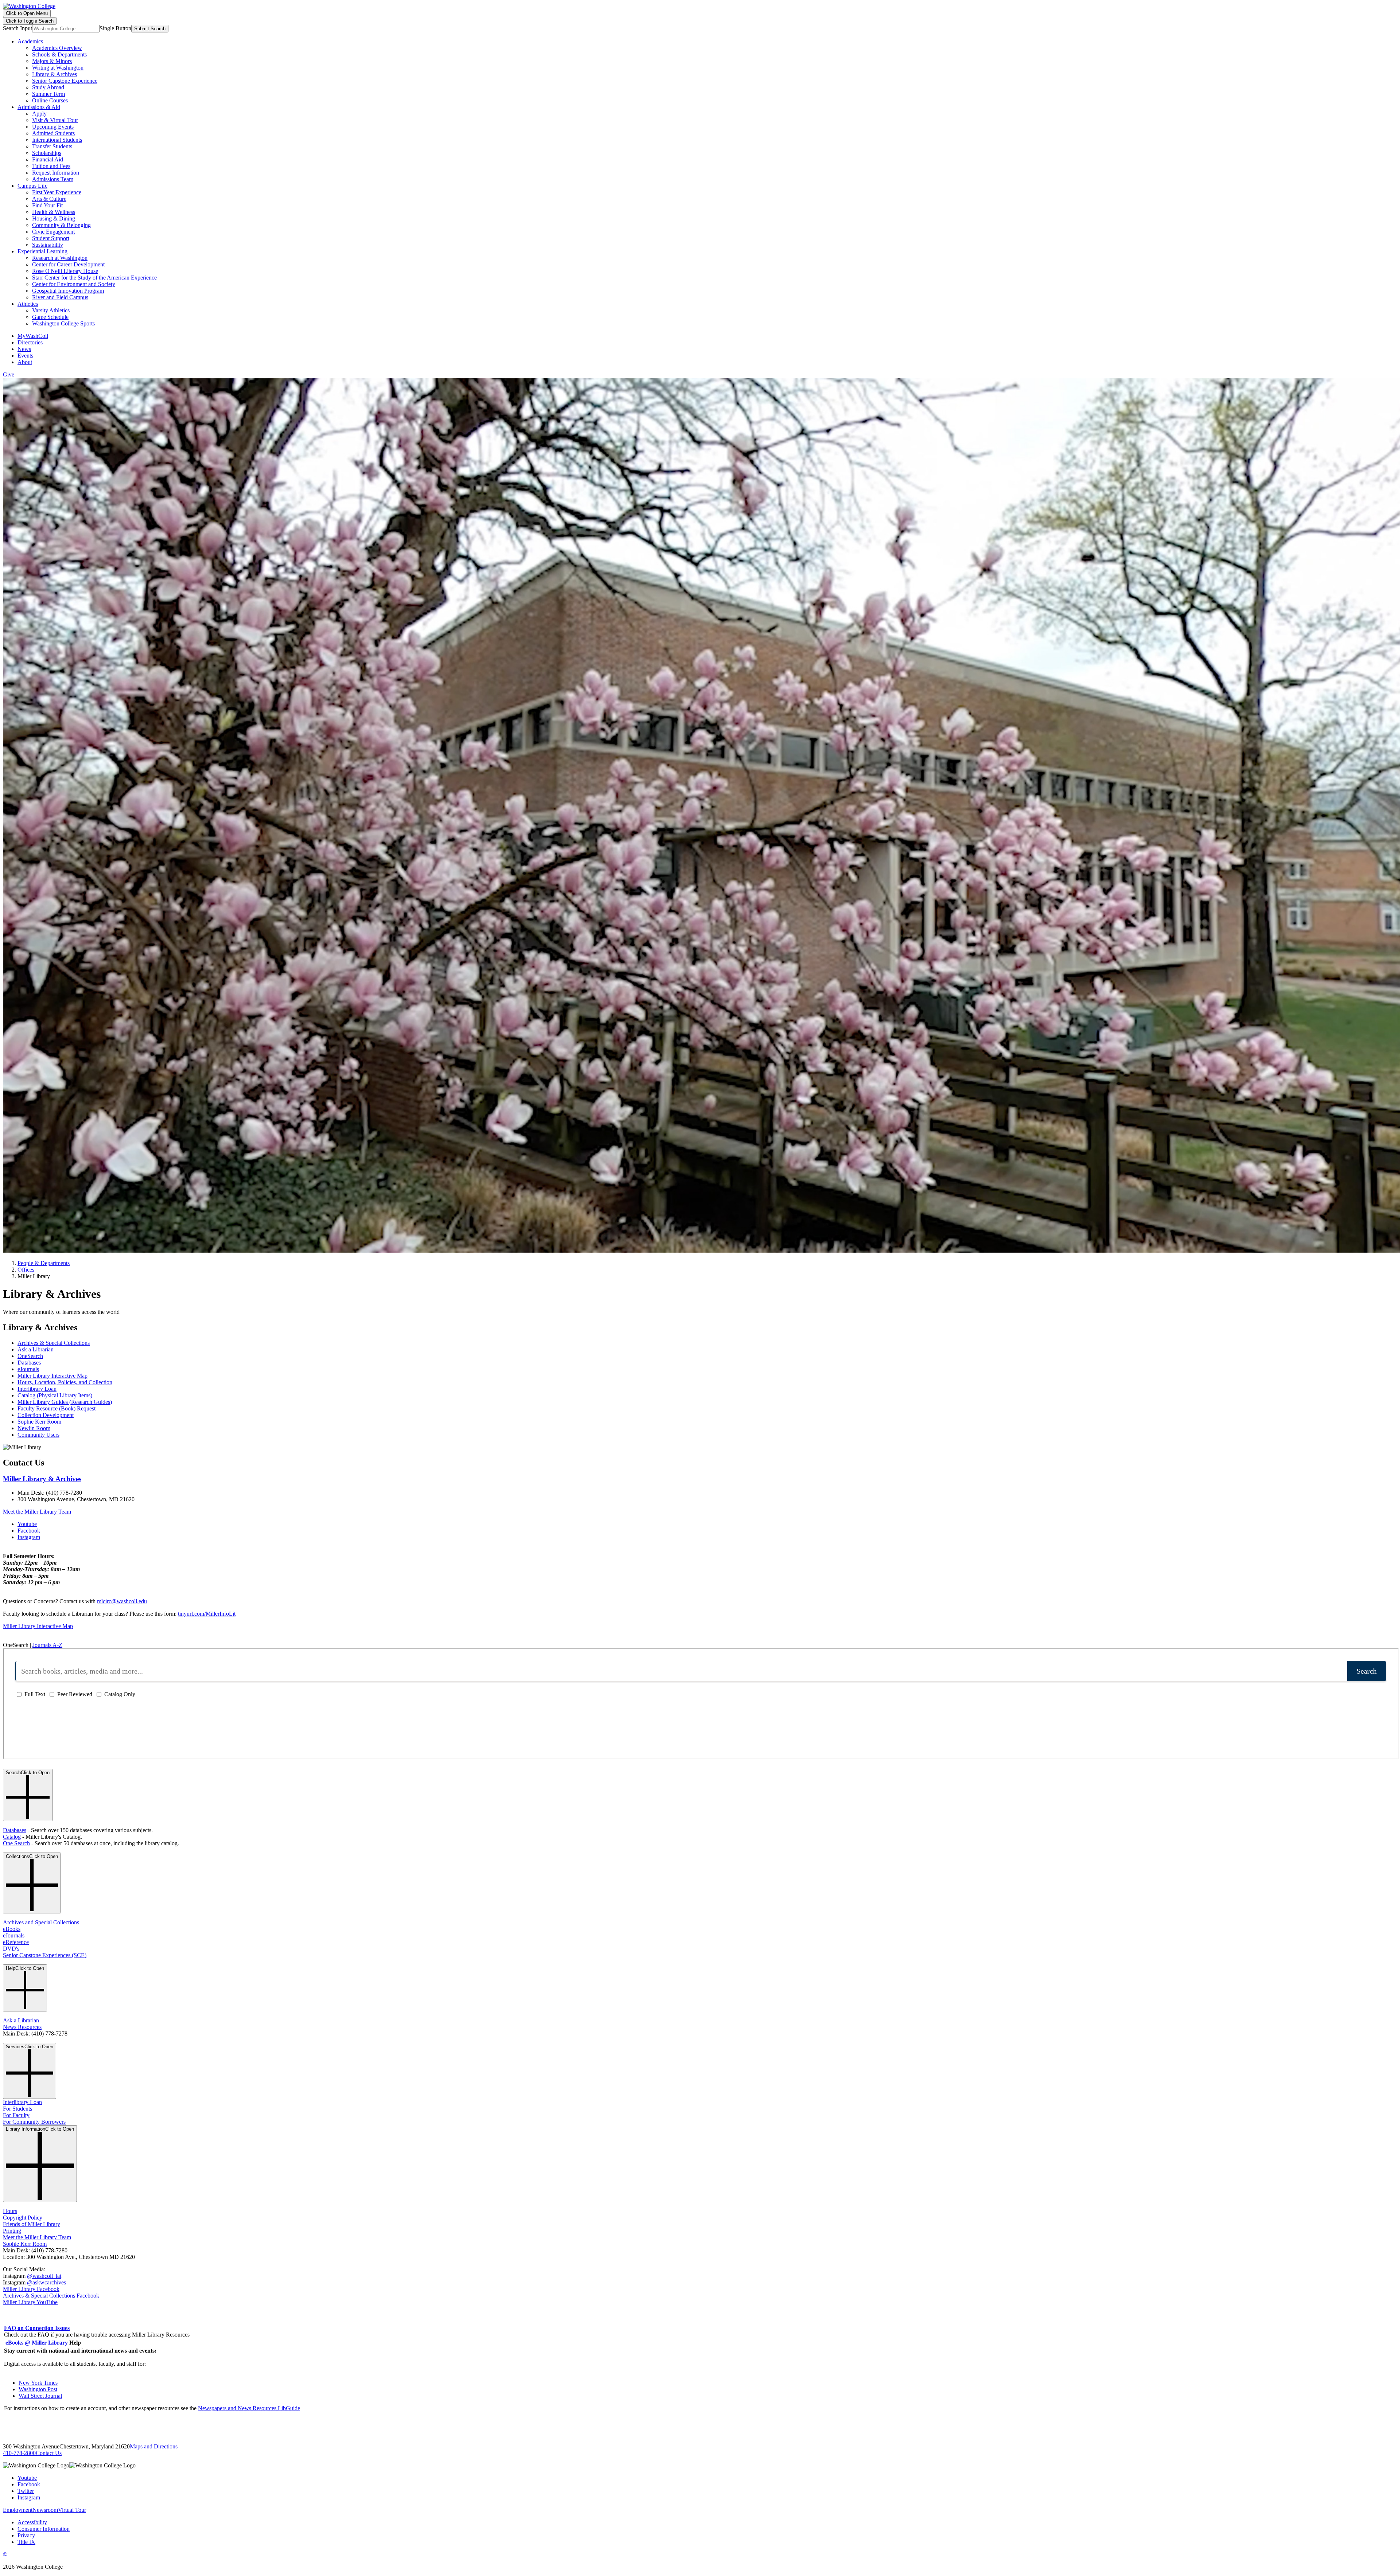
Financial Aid (48, 159)
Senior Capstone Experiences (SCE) (45, 1955)
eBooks (12, 1929)
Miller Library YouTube (30, 2302)
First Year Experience (57, 192)
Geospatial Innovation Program (68, 291)
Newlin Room (34, 1428)
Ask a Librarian (36, 1349)
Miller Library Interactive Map (52, 1376)
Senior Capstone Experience (65, 81)
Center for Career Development (68, 264)
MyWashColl (33, 336)
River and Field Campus (60, 297)
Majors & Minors (52, 61)
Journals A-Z (47, 1645)
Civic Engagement (53, 232)
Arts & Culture (49, 199)
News (24, 349)
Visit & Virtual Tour (55, 120)
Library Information (40, 2129)
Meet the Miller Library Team (37, 1512)
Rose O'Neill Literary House (65, 271)
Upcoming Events (53, 127)
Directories (30, 342)
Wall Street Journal (40, 2396)
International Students (57, 140)
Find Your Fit (47, 205)
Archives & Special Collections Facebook (51, 2296)
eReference (16, 1942)
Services (30, 2047)
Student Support (51, 238)
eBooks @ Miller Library (37, 2343)
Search (28, 1773)
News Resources (22, 2027)
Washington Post (38, 2389)
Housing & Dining (54, 218)
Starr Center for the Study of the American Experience (94, 278)
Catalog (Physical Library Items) (55, 1395)
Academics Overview (57, 48)
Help (25, 1968)
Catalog (12, 1837)
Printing (12, 2231)
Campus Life (32, 186)
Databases (29, 1363)
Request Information (56, 173)
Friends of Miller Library (32, 2224)
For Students (17, 2109)
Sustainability (48, 245)
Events (25, 356)
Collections (32, 1856)
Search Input (17, 28)
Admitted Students (53, 133)
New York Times (38, 2383)
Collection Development (46, 1415)
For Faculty (16, 2115)
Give (9, 374)
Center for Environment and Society (74, 284)
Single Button (115, 28)
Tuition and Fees (51, 166)
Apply (39, 114)
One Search (16, 1843)
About (25, 362)
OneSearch (30, 1356)
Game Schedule (50, 317)
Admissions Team (53, 179)
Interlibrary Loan (37, 1389)
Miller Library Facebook (31, 2289)
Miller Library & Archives (42, 1479)
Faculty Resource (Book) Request (57, 1408)
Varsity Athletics (51, 310)
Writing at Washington (58, 68)
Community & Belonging (61, 225)
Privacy (26, 2535)
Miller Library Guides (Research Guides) (65, 1402)
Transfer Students (52, 146)
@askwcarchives (46, 2282)
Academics (30, 41)
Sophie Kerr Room (39, 1422)
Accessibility (32, 2522)
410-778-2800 (19, 2453)
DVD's (11, 1949)
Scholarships (47, 153)
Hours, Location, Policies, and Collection (65, 1382)
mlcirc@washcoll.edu (122, 1601)
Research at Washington (60, 258)
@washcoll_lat (44, 2276)
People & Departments (44, 1263)
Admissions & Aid (39, 107)
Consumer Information (44, 2529)
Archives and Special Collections (41, 1922)
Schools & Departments (59, 54)
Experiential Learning (42, 251)
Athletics (28, 304)
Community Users (38, 1435)
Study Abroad (48, 87)
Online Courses (50, 100)
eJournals (28, 1369)
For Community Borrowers (34, 2122)
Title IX (26, 2542)
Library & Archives (55, 74)
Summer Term (48, 94)
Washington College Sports (63, 323)
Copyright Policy (23, 2218)
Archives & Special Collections (54, 1343)
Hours (10, 2211)
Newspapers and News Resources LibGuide (249, 2408)
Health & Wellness (54, 212)
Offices (26, 1270)
